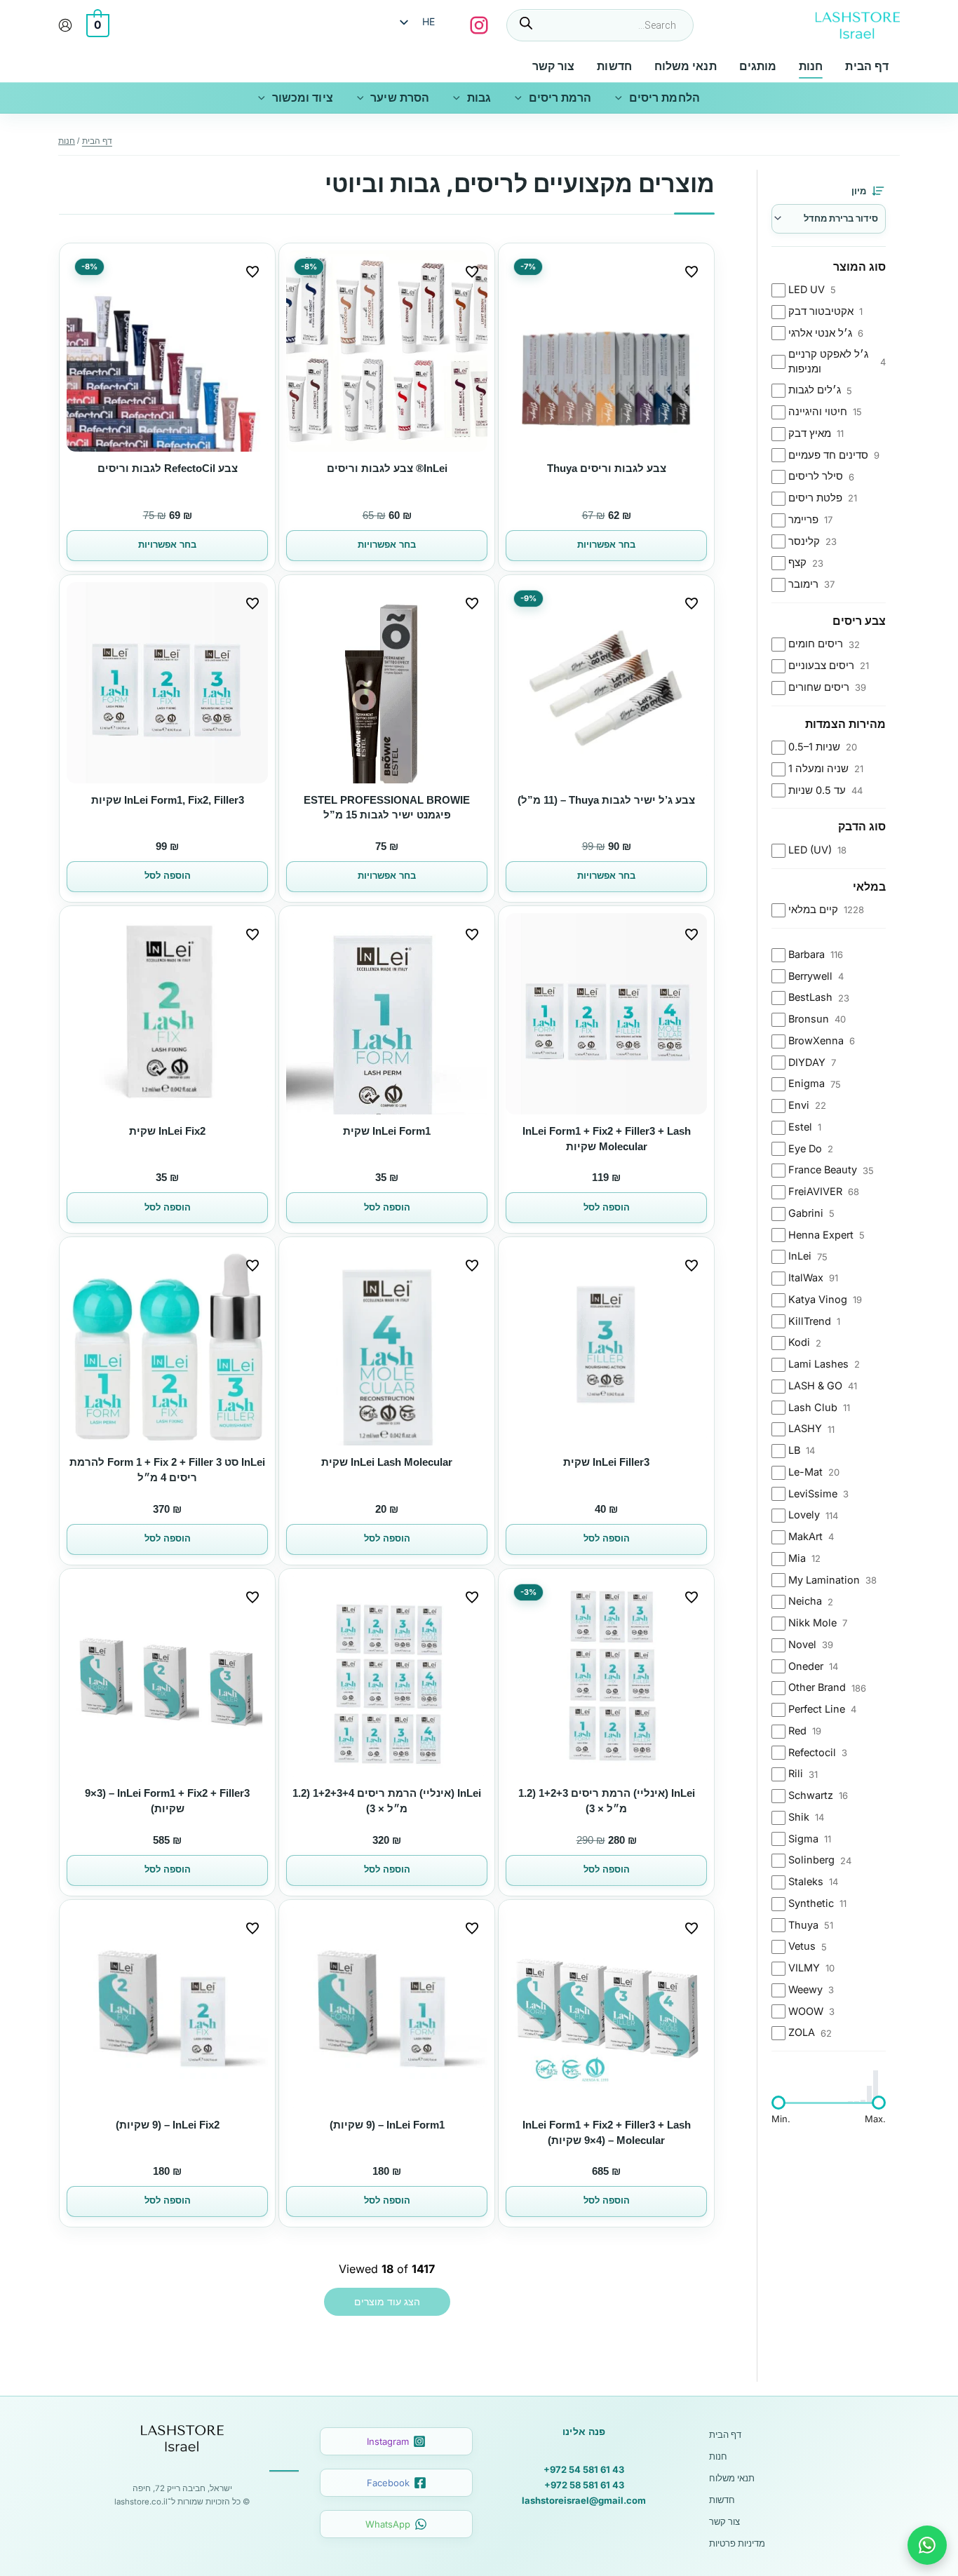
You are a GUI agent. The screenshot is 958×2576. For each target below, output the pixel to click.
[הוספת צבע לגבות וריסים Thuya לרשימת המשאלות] (691, 271)
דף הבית (725, 2434)
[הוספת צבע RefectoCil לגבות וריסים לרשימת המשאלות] (252, 271)
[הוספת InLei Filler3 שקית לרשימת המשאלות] (691, 1265)
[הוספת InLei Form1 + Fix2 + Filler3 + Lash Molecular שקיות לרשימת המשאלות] (691, 934)
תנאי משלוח (732, 2478)
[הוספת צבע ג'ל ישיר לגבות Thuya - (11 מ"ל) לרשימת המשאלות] (691, 603)
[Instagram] (479, 25)
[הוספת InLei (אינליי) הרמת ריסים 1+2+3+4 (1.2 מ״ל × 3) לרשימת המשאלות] (472, 1597)
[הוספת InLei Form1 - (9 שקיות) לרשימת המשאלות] (472, 1928)
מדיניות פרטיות (737, 2543)
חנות (718, 2456)
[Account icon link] (65, 25)
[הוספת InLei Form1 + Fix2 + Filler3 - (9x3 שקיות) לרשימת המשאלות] (252, 1597)
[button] (622, 98)
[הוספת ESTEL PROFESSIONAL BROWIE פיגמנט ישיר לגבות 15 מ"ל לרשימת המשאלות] (472, 603)
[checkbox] (829, 290)
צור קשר (724, 2521)
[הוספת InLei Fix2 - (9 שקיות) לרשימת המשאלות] (252, 1928)
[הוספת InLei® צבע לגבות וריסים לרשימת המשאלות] (472, 271)
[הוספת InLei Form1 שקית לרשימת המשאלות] (472, 934)
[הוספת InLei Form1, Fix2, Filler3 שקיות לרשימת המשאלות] (252, 603)
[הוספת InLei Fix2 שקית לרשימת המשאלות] (252, 934)
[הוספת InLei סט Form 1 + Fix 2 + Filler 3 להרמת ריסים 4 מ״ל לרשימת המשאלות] (252, 1265)
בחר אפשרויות (606, 545)
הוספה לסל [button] (168, 876)
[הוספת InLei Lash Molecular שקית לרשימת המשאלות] (472, 1265)
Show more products (387, 2302)
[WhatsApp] (927, 2545)
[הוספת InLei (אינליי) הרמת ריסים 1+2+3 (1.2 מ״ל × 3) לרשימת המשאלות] (691, 1597)
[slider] (778, 2103)
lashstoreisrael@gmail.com (584, 2500)
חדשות (722, 2500)
